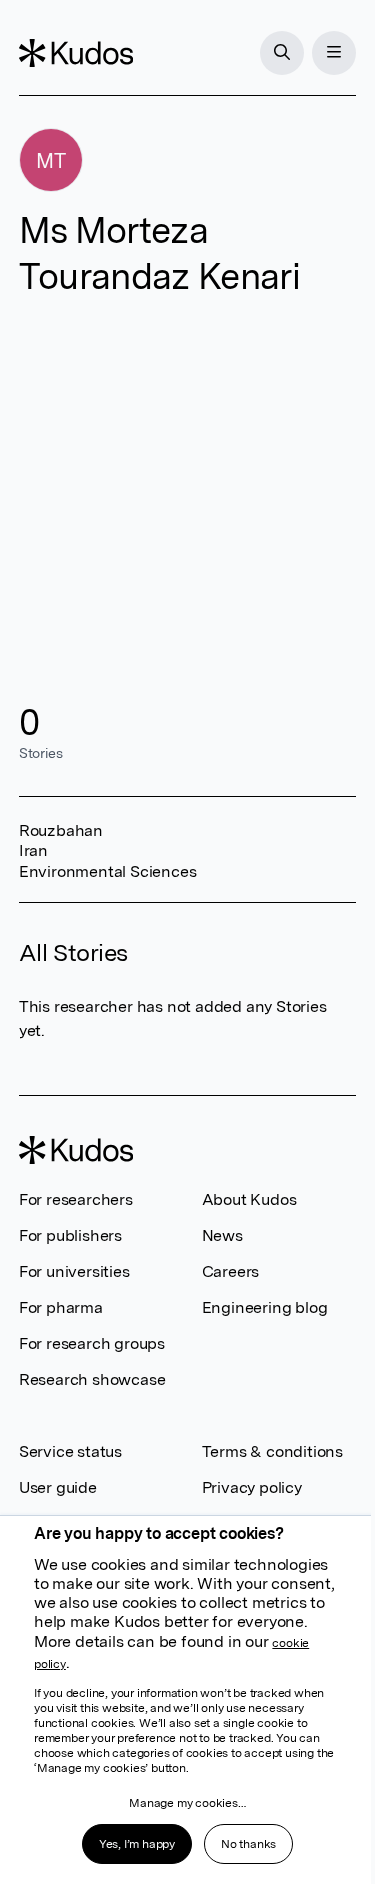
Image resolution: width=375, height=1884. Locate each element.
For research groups (92, 1343)
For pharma (61, 1307)
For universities (74, 1271)
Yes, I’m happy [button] (137, 1844)
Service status (70, 1451)
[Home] (76, 53)
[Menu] (334, 53)
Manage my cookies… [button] (187, 1803)
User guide (58, 1487)
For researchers (76, 1199)
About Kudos (249, 1199)
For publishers (70, 1235)
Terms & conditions (272, 1451)
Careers (231, 1271)
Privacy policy (252, 1487)
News (222, 1235)
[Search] (282, 53)
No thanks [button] (248, 1844)
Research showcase (92, 1379)
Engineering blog (265, 1307)
